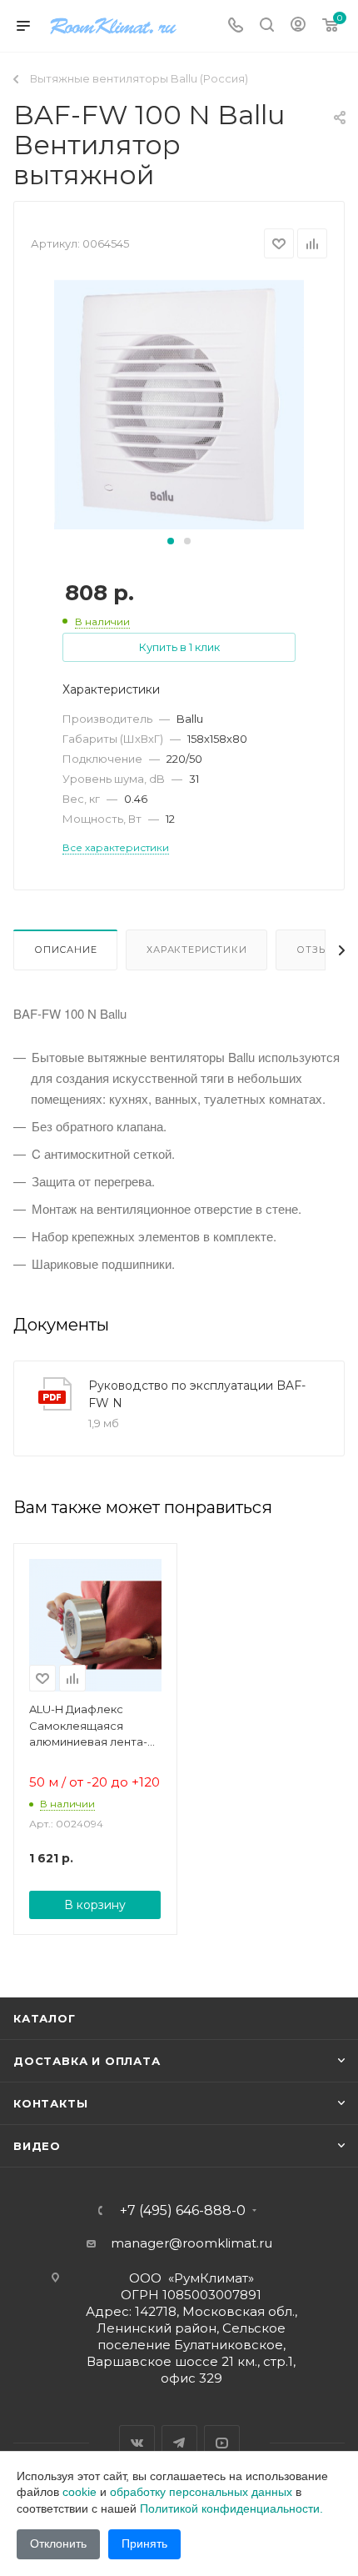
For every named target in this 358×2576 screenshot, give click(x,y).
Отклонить (58, 2543)
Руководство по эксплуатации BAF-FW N (197, 1394)
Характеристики (196, 950)
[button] (171, 541)
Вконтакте (137, 2443)
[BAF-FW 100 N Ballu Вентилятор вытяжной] (179, 404)
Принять (144, 2543)
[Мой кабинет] (298, 26)
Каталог (45, 2018)
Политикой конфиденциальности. (231, 2508)
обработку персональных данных (201, 2492)
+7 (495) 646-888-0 (183, 2211)
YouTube (222, 2443)
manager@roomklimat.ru (191, 2243)
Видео (37, 2146)
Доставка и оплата (87, 2061)
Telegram (179, 2443)
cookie (80, 2492)
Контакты (50, 2103)
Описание (65, 950)
